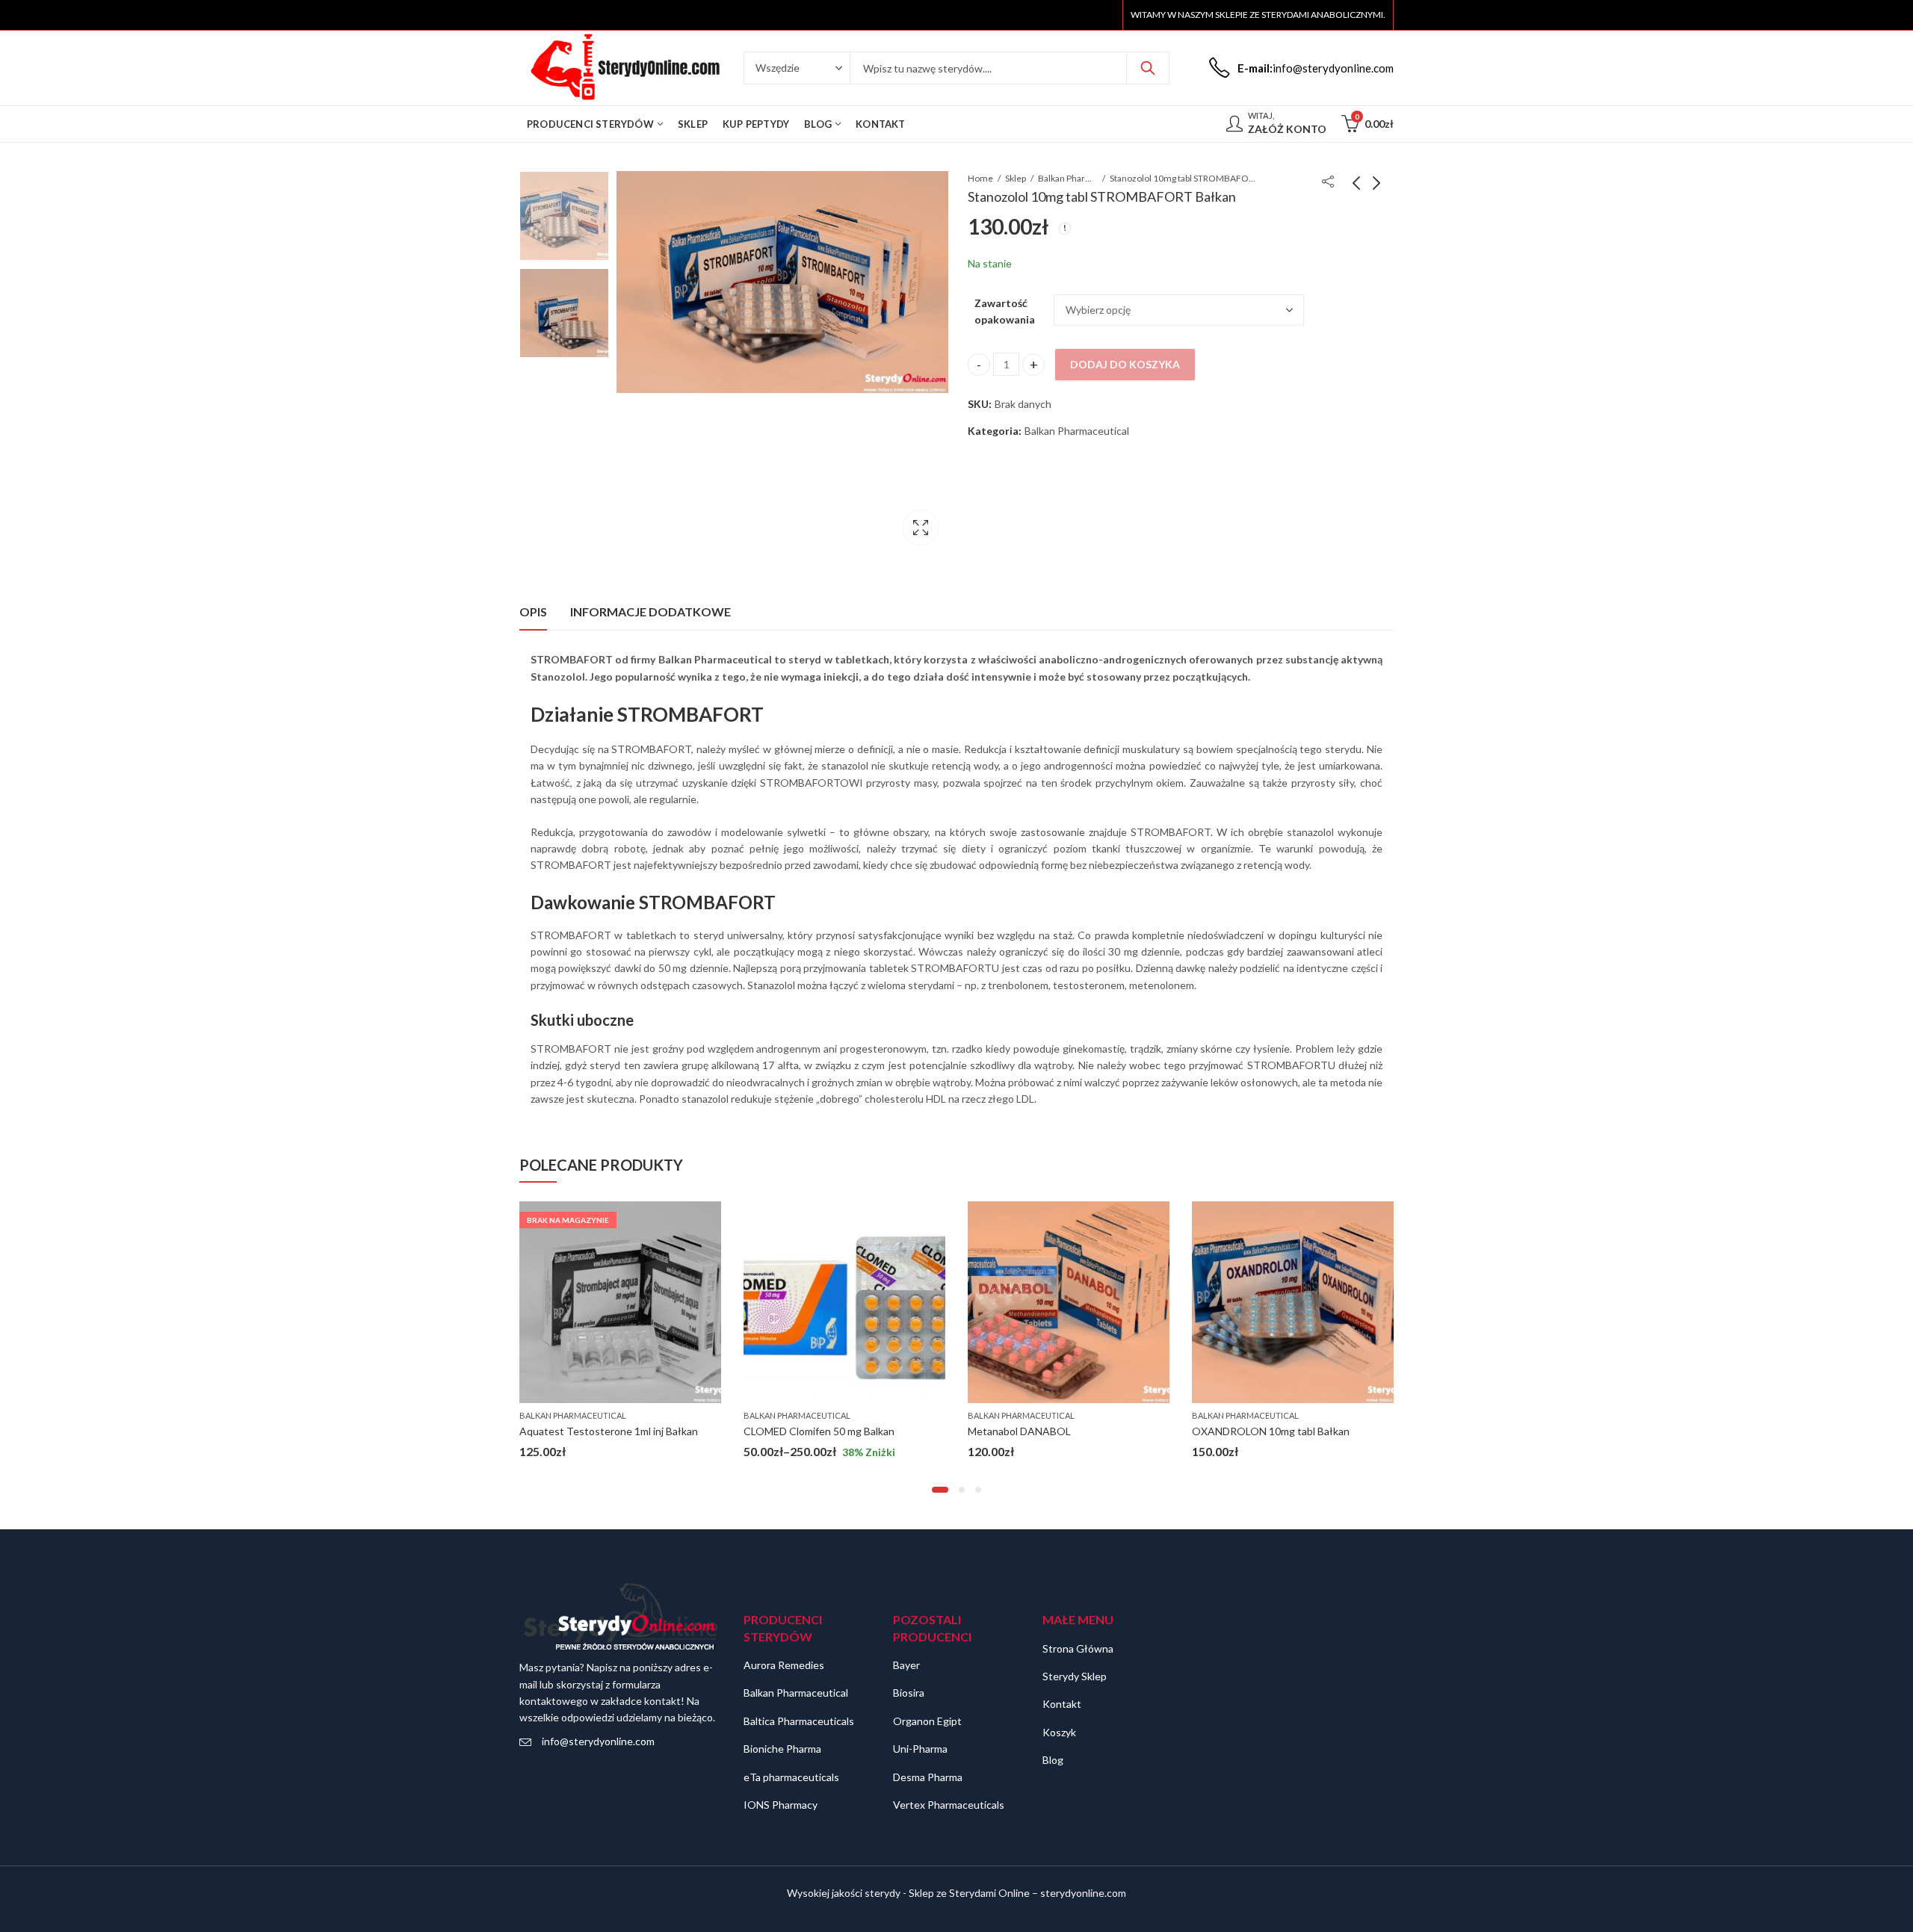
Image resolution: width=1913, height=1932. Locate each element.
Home (980, 178)
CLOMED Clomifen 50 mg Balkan (595, 1431)
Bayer (906, 1665)
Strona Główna (1078, 1648)
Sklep (1016, 178)
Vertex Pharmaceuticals (949, 1805)
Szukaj (1148, 68)
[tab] (533, 612)
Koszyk (1059, 1732)
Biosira (909, 1693)
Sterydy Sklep (1075, 1676)
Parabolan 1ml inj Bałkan (1248, 1431)
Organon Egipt (927, 1721)
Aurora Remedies (784, 1665)
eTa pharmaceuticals (791, 1777)
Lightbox (921, 527)
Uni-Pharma (920, 1749)
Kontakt (1062, 1704)
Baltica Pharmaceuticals (799, 1721)
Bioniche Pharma (782, 1749)
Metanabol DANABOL (795, 1431)
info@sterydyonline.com (598, 1741)
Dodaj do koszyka (1125, 364)
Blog (1053, 1760)
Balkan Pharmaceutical (1068, 178)
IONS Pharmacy (781, 1805)
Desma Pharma (928, 1777)
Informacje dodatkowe (650, 612)
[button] (940, 1490)
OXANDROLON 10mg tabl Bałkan (1047, 1431)
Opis (533, 612)
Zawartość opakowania (1005, 311)
